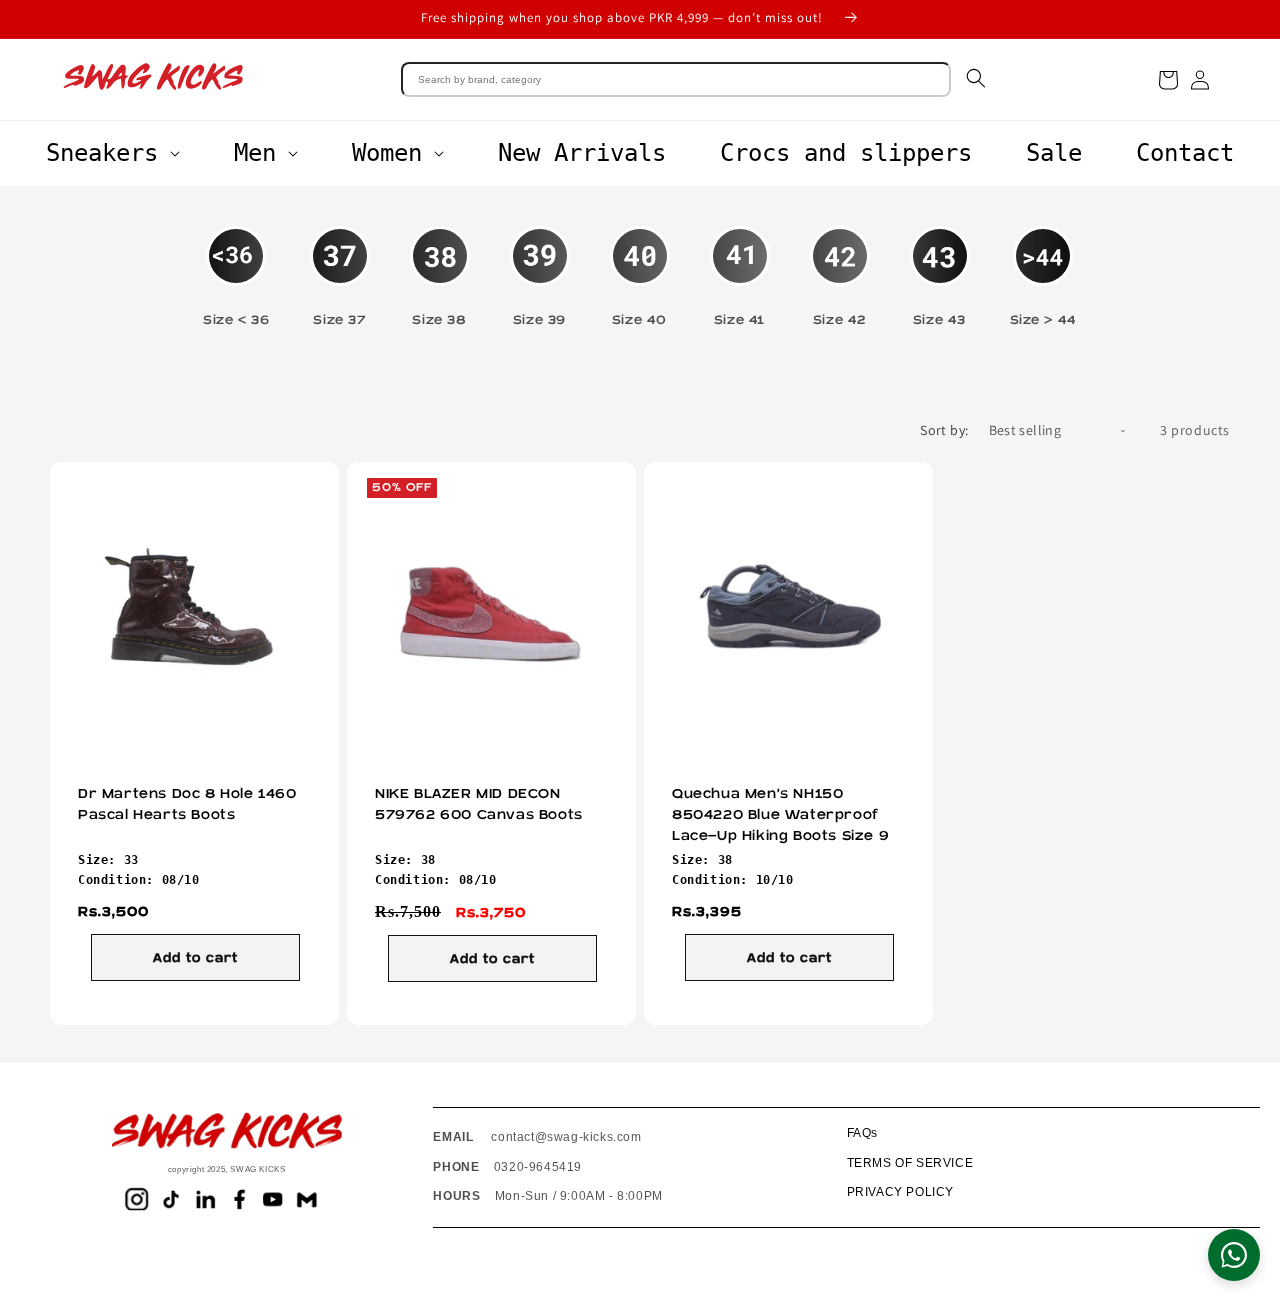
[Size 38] (440, 266)
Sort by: (944, 430)
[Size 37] (340, 266)
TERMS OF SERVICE (910, 1163)
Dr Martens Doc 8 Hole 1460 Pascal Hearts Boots (187, 804)
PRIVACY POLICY (900, 1192)
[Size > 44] (1043, 266)
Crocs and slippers (846, 153)
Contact (1185, 153)
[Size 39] (540, 266)
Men (255, 153)
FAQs (862, 1133)
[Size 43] (940, 266)
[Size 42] (840, 266)
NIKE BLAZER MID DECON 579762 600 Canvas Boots (479, 804)
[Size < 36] (236, 266)
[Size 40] (640, 266)
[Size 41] (740, 266)
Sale (1054, 153)
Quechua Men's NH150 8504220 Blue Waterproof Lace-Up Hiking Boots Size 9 (780, 815)
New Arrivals (582, 153)
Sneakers (102, 153)
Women (387, 153)
